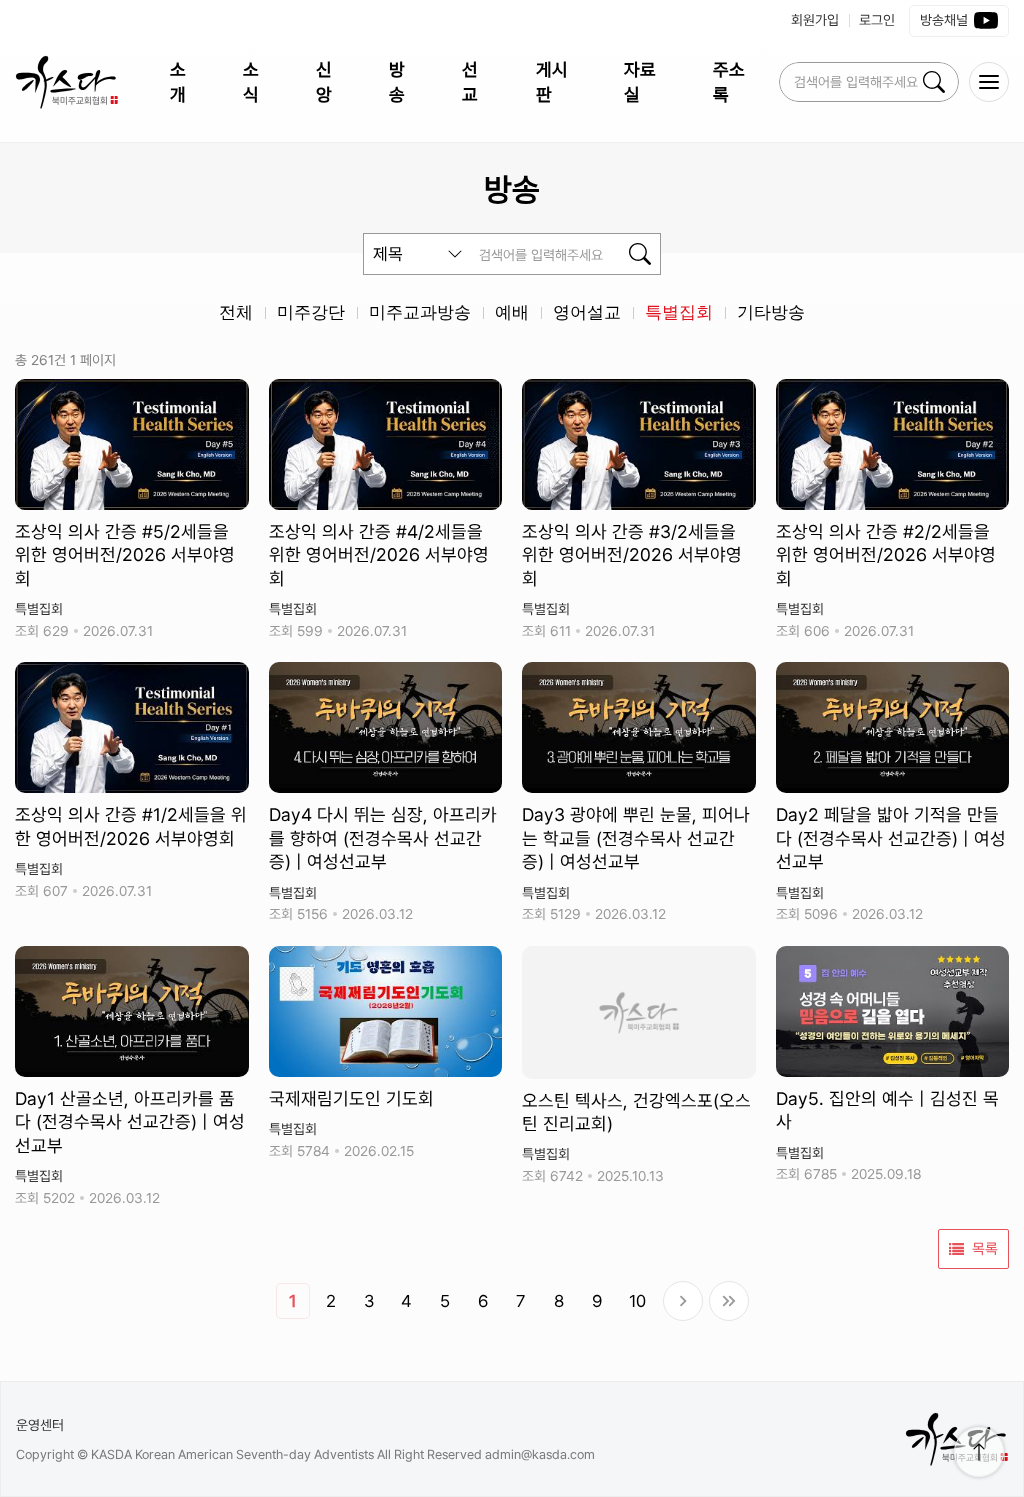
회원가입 (815, 20)
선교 (470, 82)
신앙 (324, 82)
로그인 (877, 20)
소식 (251, 82)
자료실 (640, 82)
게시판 (552, 82)
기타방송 (771, 312)
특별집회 (679, 312)
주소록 (729, 82)
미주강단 (311, 312)
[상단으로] (979, 1452)
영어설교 (587, 312)
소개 (178, 82)
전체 (236, 312)
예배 (512, 312)
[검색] (934, 82)
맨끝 (729, 1301)
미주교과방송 (420, 312)
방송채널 (944, 20)
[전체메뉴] (989, 82)
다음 (683, 1301)
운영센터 (40, 1425)
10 (637, 1301)
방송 (397, 82)
